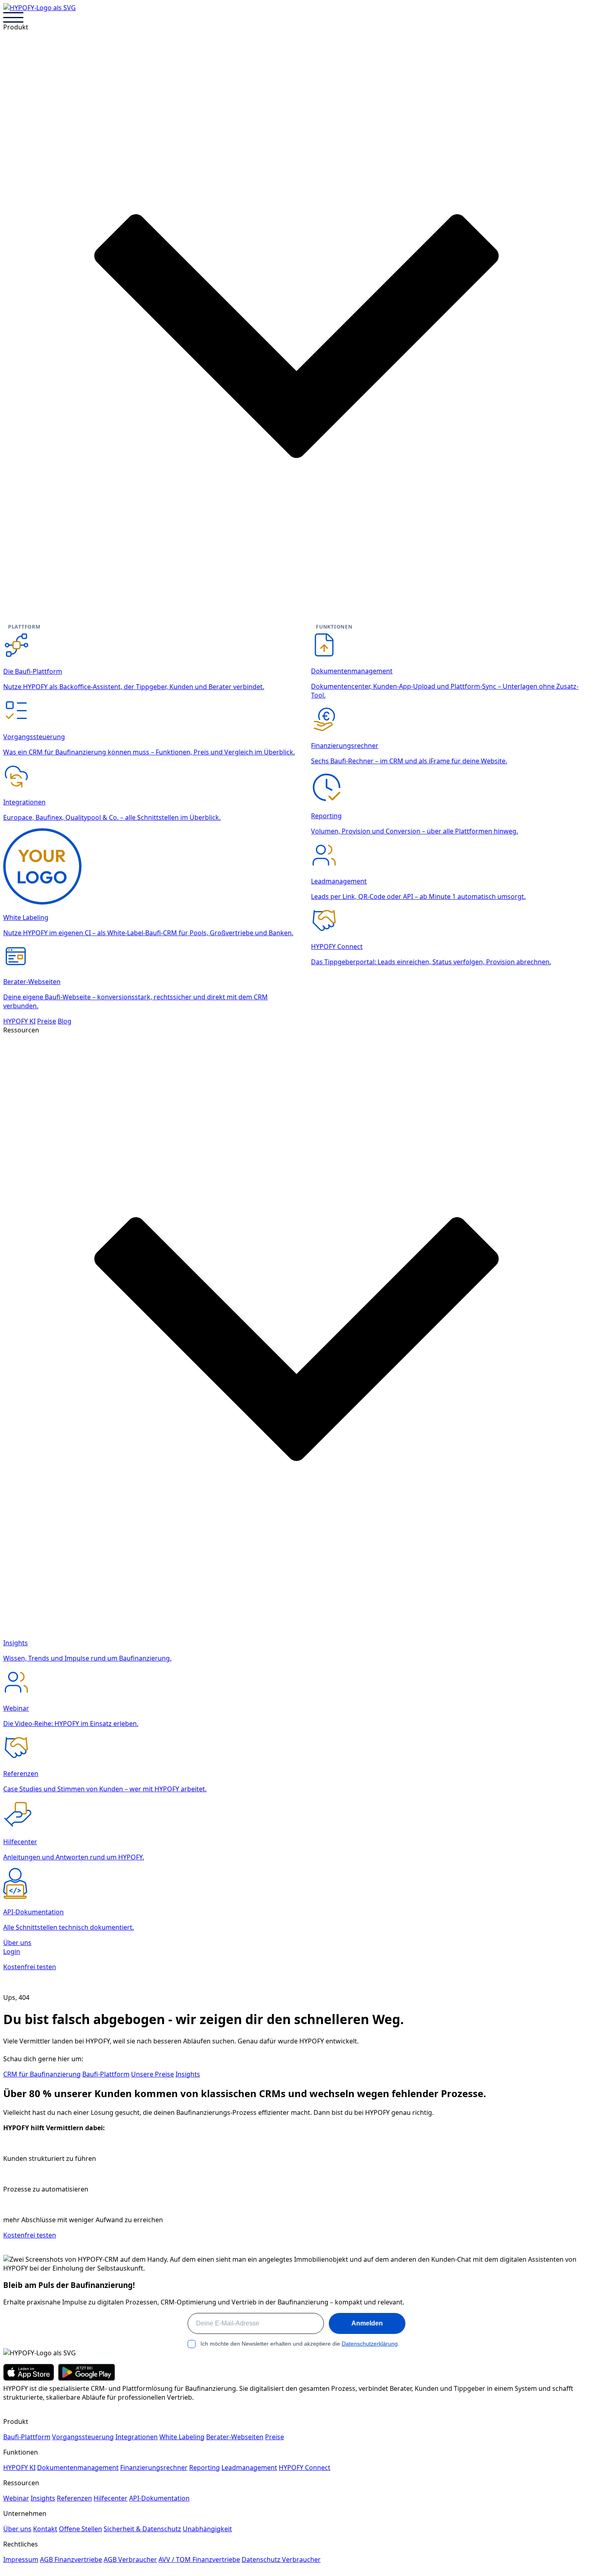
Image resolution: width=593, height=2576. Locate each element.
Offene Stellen (80, 2529)
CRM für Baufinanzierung (42, 2074)
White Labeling (182, 2437)
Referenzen (74, 2498)
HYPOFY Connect (305, 2467)
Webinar (16, 2498)
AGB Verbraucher (130, 2559)
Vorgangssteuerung (83, 2437)
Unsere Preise (152, 2074)
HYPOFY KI (19, 1021)
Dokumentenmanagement (78, 2467)
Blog (65, 1021)
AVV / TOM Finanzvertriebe (199, 2559)
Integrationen (137, 2437)
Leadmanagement (249, 2467)
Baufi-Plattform (106, 2074)
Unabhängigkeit (207, 2529)
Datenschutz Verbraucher (281, 2559)
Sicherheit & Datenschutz (142, 2529)
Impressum (21, 2559)
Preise (47, 1021)
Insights (188, 2074)
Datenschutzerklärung (370, 2344)
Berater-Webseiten (235, 2437)
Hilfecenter (111, 2498)
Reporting (205, 2467)
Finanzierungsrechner (154, 2467)
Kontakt (45, 2529)
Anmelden (367, 2323)
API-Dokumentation (159, 2498)
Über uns (17, 1943)
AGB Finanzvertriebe (71, 2559)
